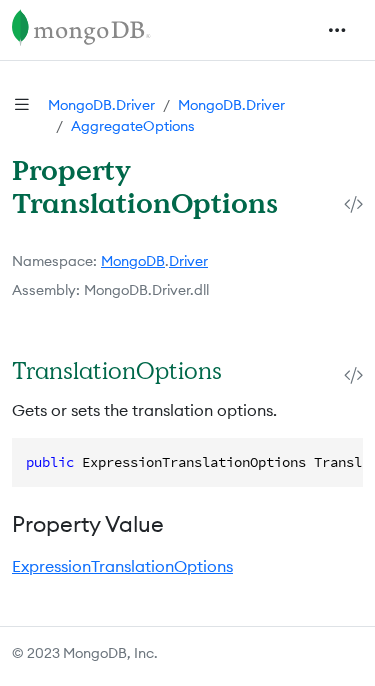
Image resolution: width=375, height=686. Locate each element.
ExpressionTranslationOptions (122, 566)
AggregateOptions (133, 126)
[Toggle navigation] (337, 30)
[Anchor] (242, 370)
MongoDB (133, 261)
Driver (188, 261)
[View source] (353, 204)
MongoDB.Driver (101, 105)
